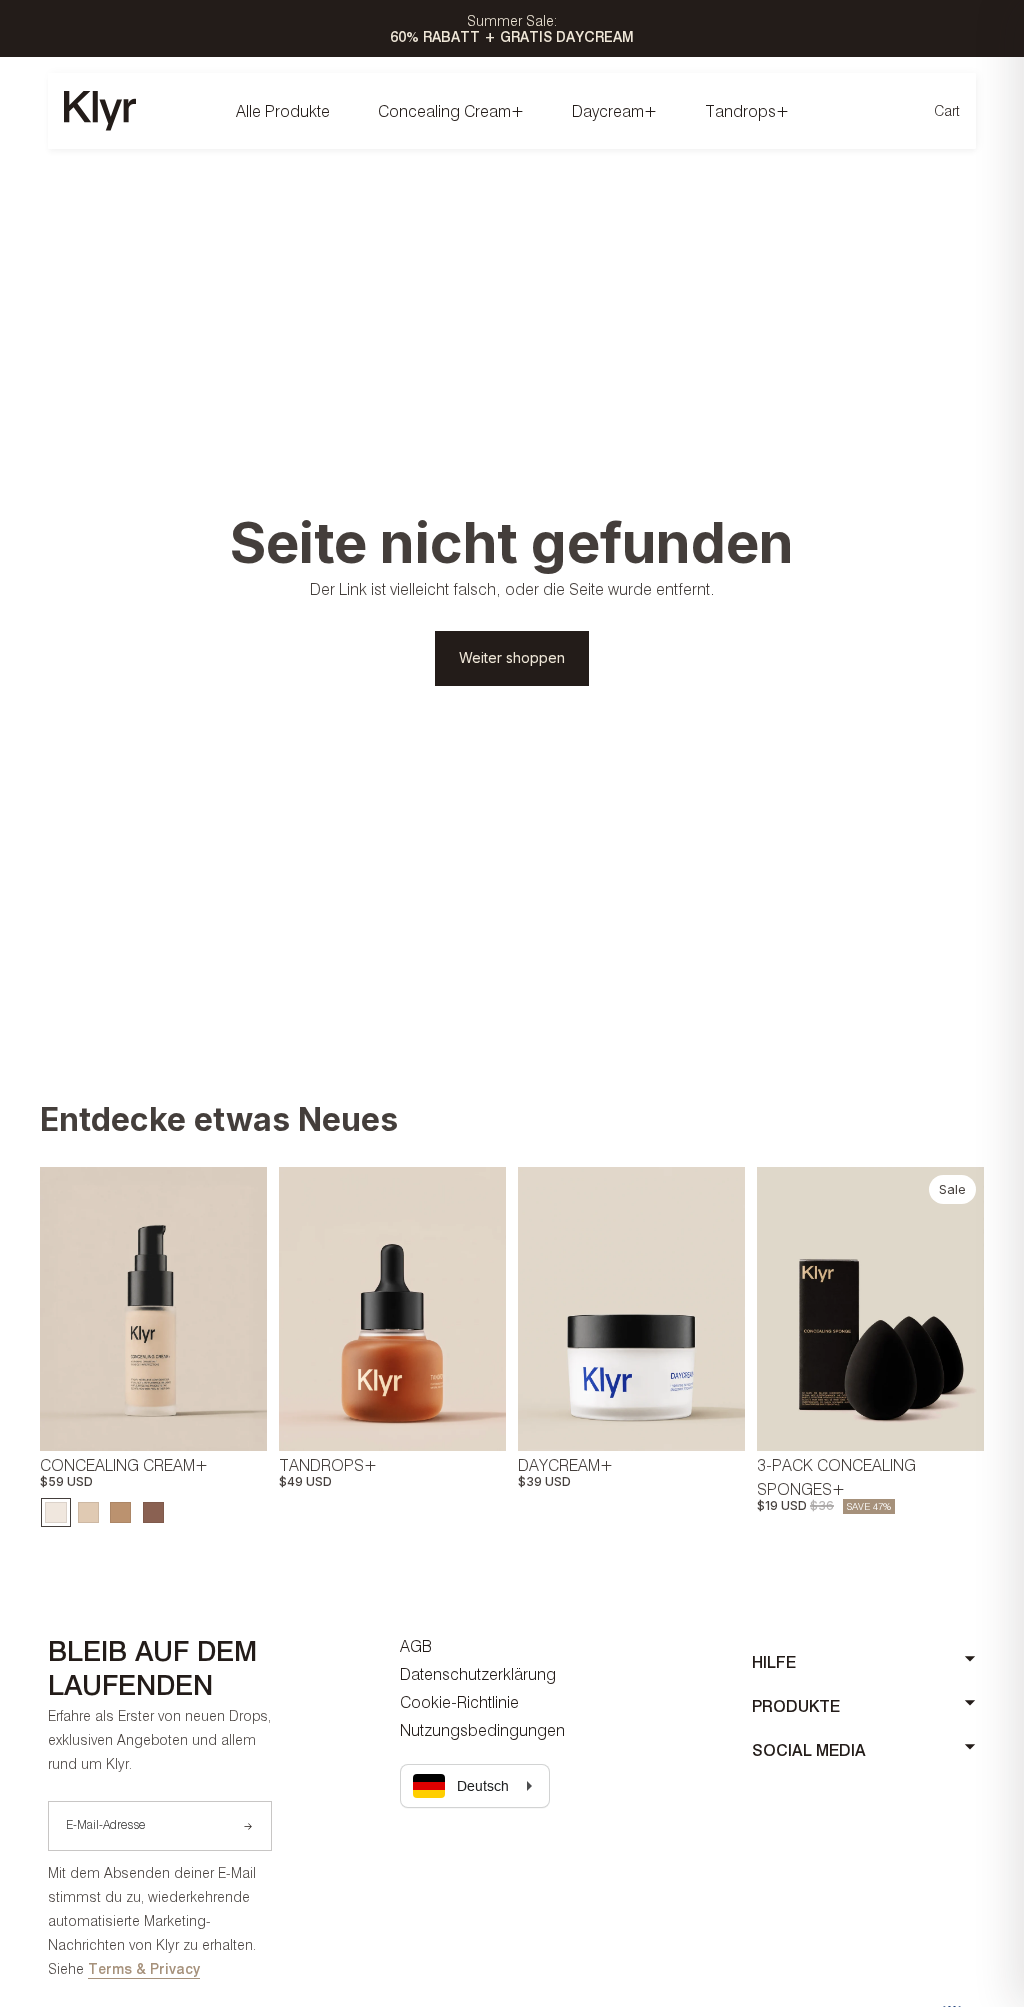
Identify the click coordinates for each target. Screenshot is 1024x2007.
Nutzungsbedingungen (482, 1730)
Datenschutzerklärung (478, 1674)
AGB (416, 1646)
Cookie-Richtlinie (459, 1702)
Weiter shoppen (512, 657)
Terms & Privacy (144, 1968)
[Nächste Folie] (251, 1309)
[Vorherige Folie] (55, 1309)
